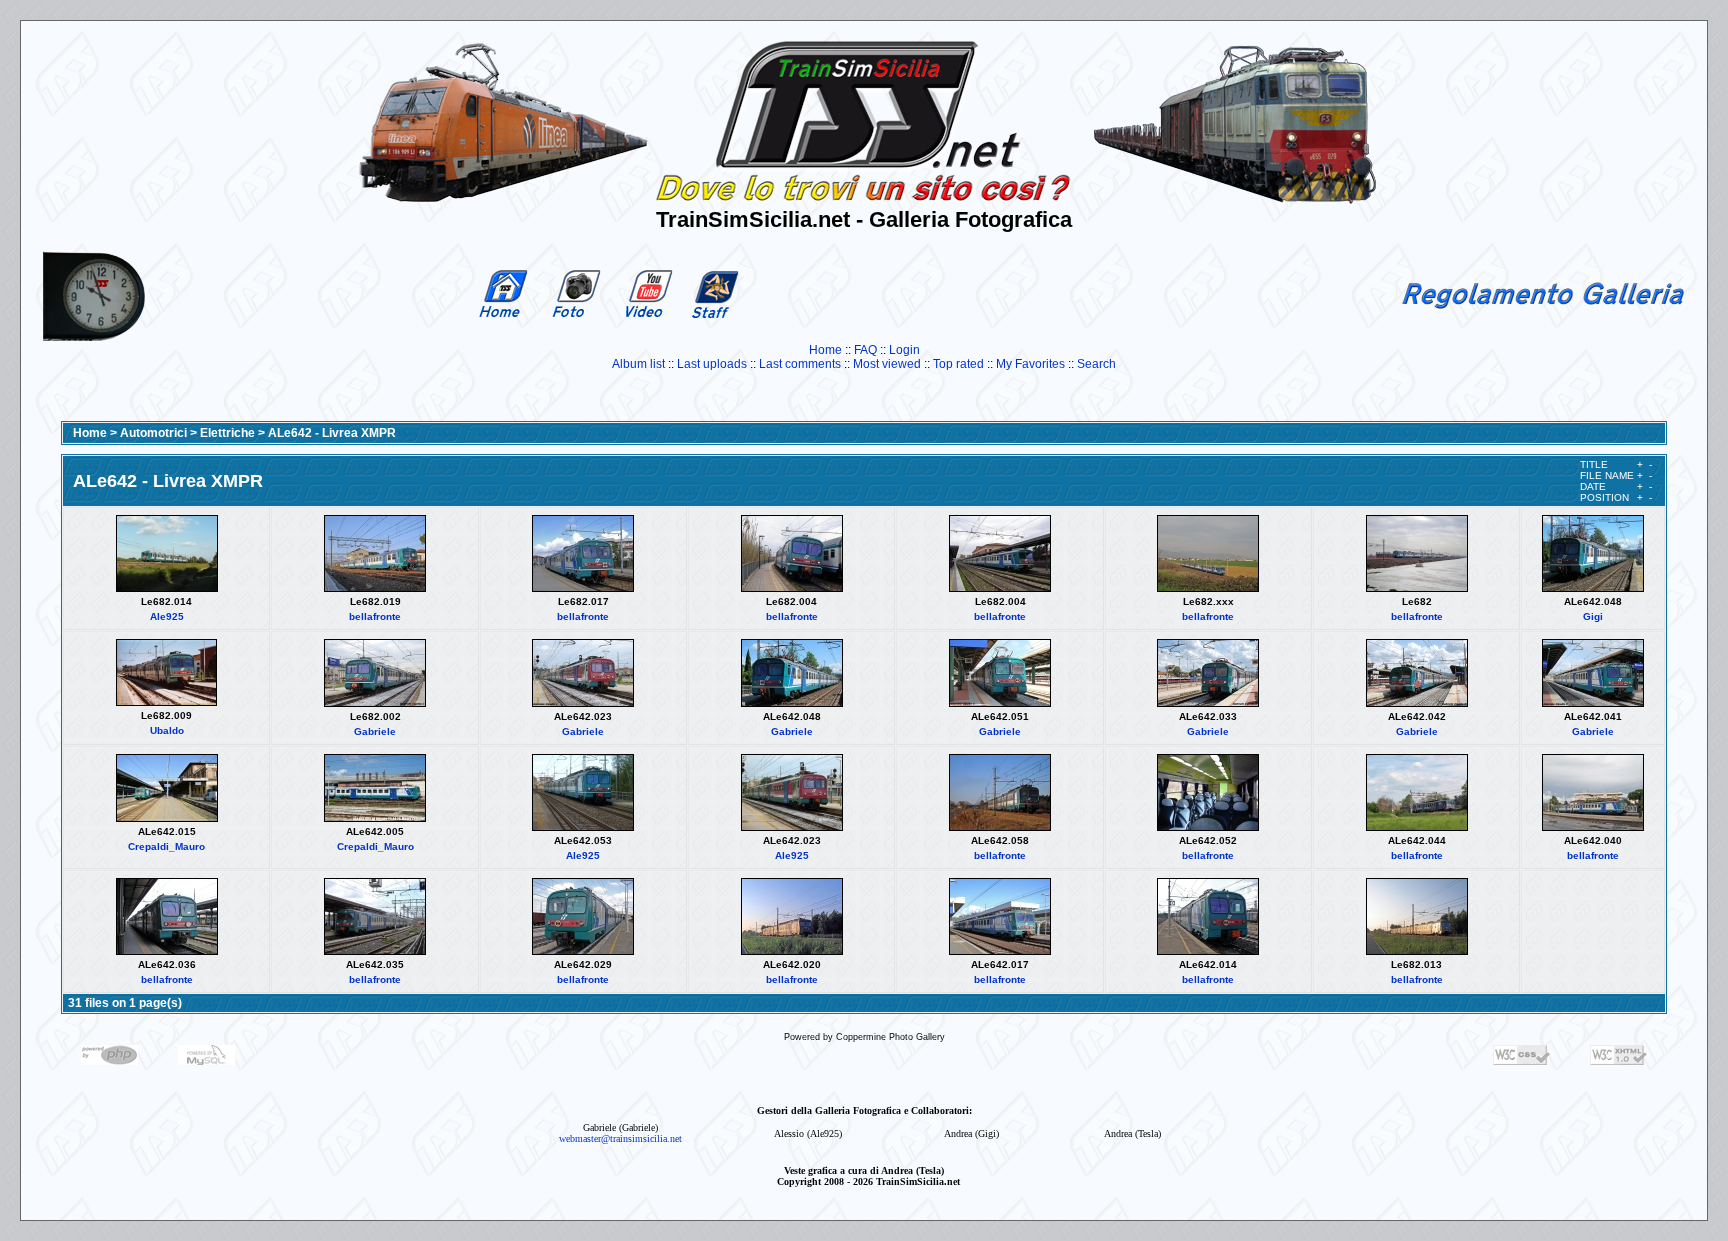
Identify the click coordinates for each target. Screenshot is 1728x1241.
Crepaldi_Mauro (166, 846)
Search (1096, 364)
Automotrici (153, 433)
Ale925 (167, 616)
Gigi (1593, 616)
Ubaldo (167, 730)
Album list (638, 364)
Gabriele (375, 731)
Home (825, 350)
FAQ (865, 350)
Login (904, 350)
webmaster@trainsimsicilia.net (620, 1138)
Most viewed (887, 364)
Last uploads (712, 364)
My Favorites (1030, 364)
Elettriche (227, 433)
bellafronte (375, 616)
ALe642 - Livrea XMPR (332, 433)
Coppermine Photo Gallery (890, 1037)
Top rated (958, 364)
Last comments (800, 364)
